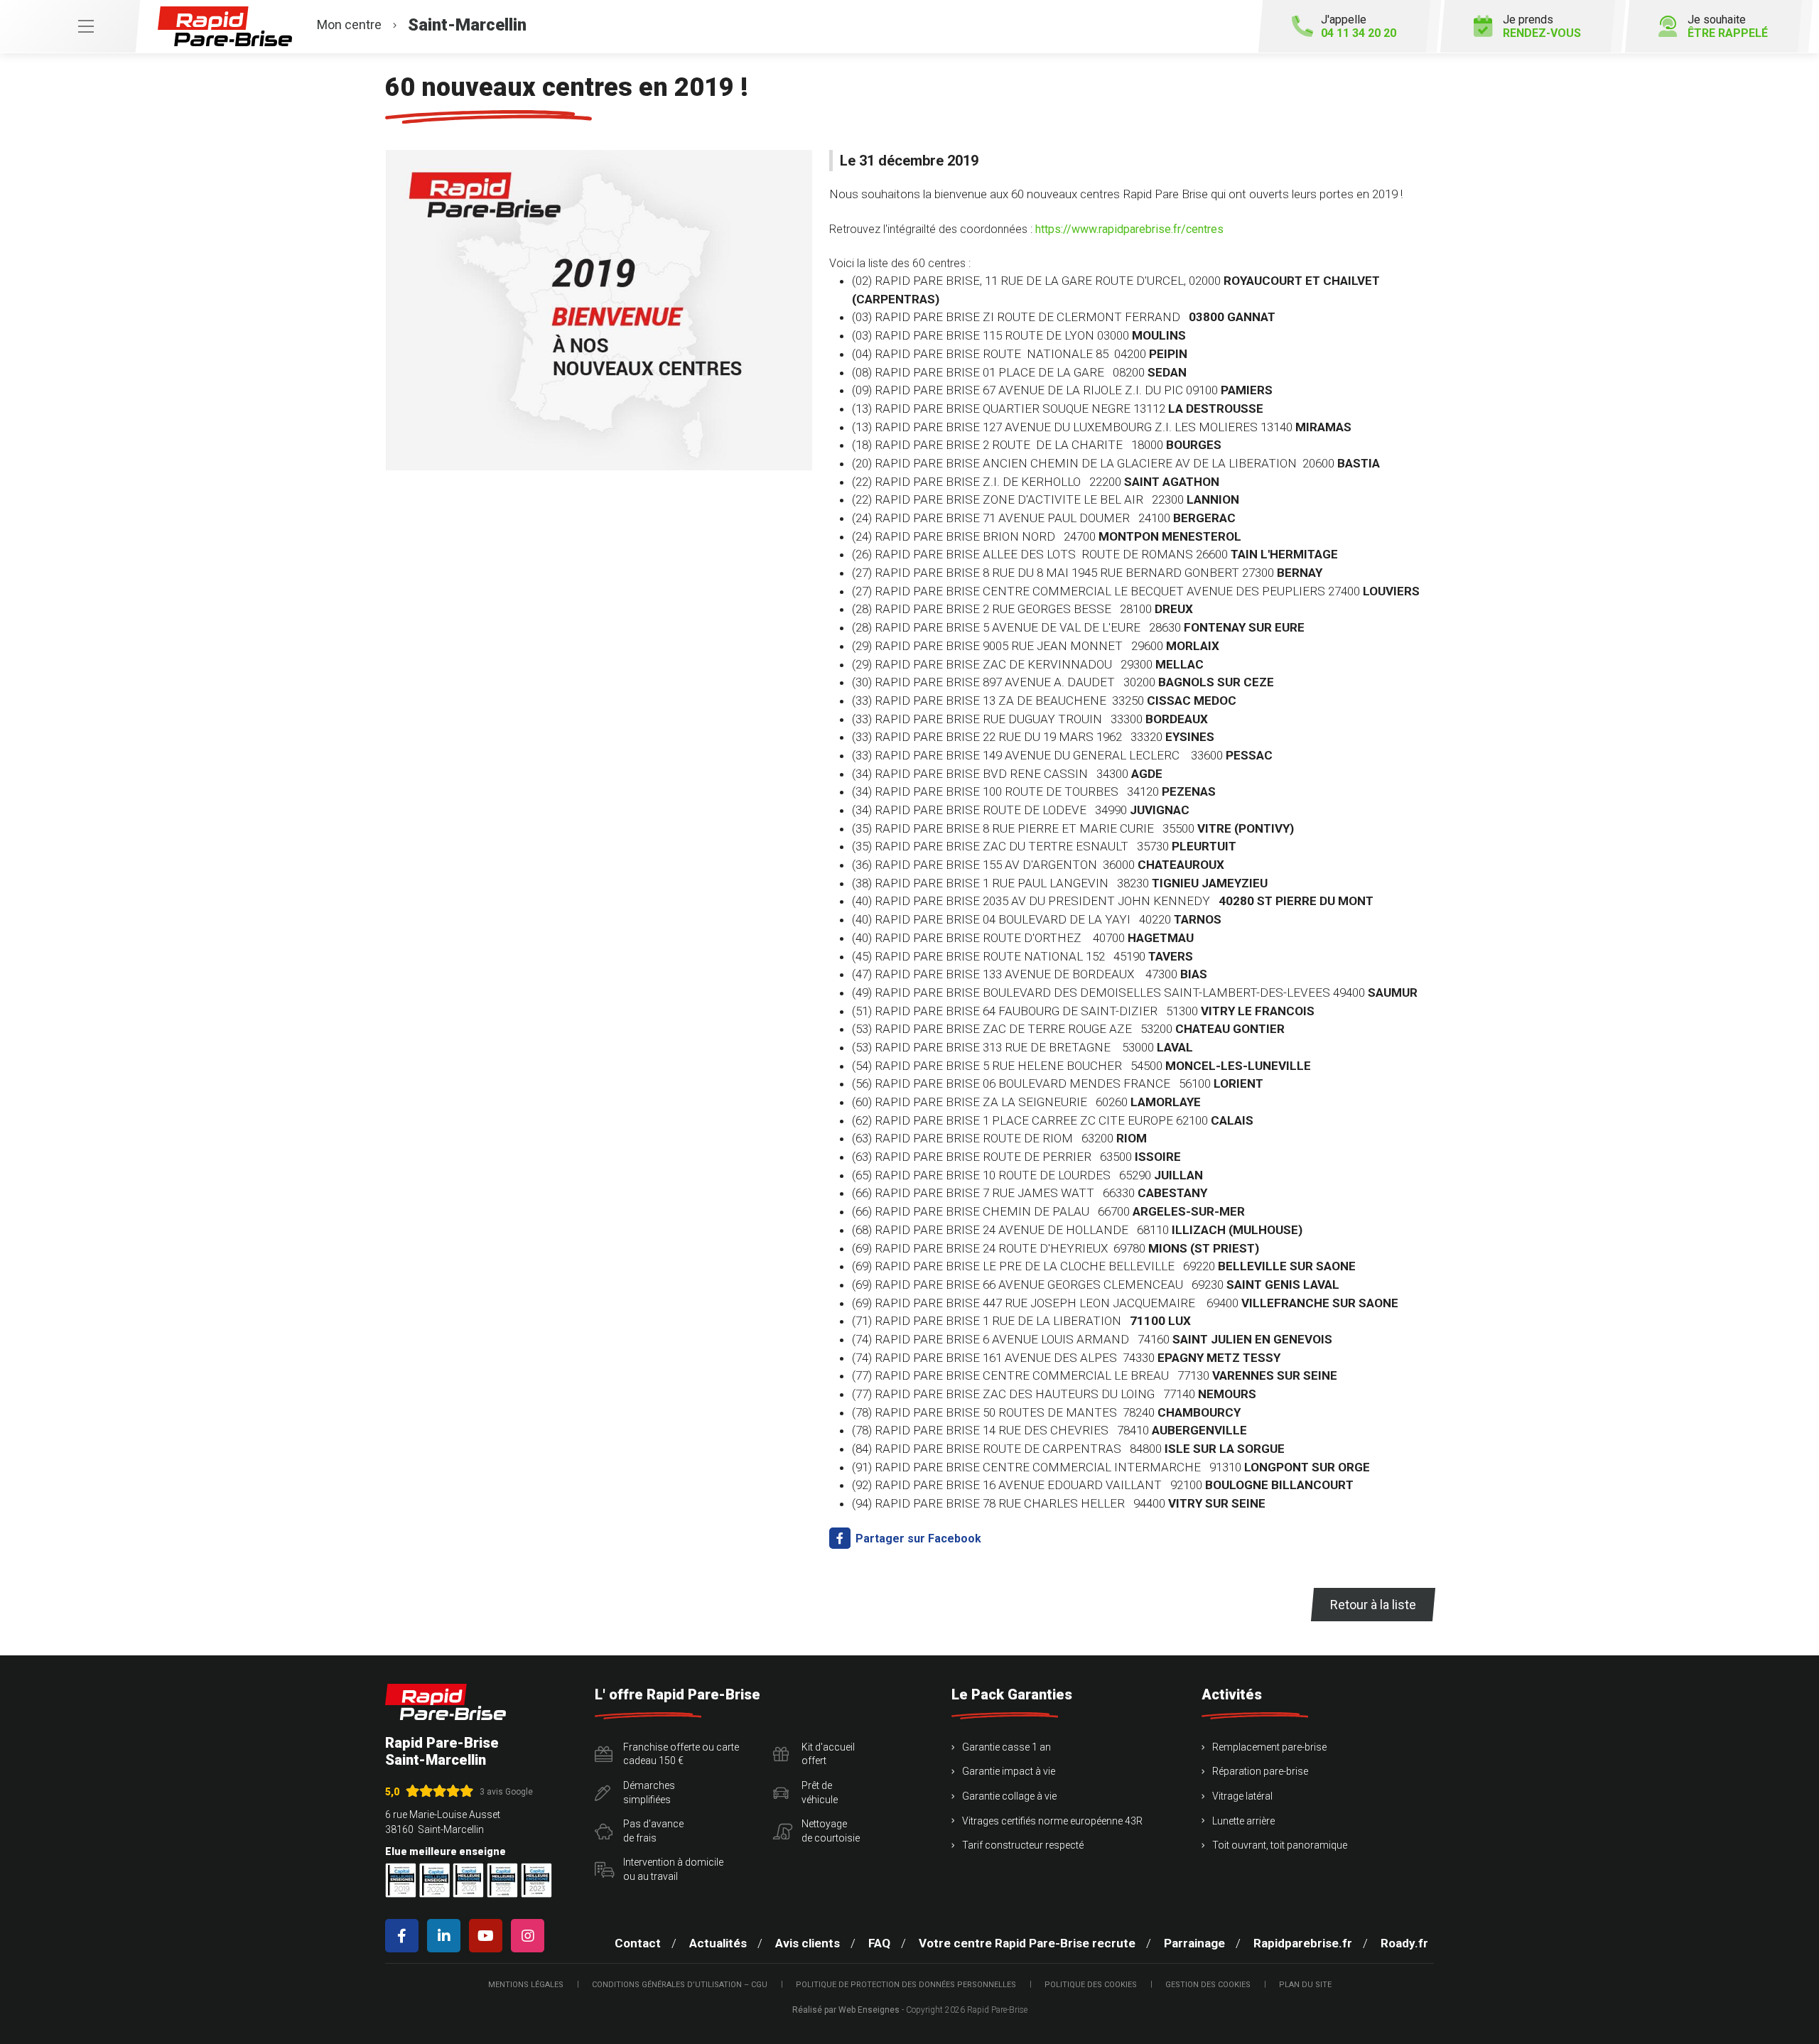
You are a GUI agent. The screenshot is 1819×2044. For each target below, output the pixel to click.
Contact (638, 1943)
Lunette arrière (1243, 1821)
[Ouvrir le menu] (70, 26)
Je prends (1542, 26)
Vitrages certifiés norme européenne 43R (1052, 1821)
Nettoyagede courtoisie (831, 1831)
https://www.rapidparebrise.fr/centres (1129, 229)
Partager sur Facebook (917, 1539)
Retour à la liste (1373, 1605)
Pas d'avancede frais (653, 1831)
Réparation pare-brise (1260, 1771)
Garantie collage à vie (1009, 1796)
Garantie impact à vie (1009, 1771)
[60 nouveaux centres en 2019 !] (599, 310)
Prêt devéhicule (820, 1792)
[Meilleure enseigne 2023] (536, 1880)
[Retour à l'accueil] (446, 1702)
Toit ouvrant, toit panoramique (1280, 1845)
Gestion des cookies (1208, 1985)
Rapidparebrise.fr (1303, 1943)
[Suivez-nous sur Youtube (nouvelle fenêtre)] (489, 1936)
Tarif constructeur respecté (1023, 1845)
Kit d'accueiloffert (828, 1754)
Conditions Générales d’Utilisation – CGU (680, 1985)
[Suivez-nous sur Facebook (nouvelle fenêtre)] (405, 1936)
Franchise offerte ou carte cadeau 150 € (681, 1754)
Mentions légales (526, 1985)
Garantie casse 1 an (1006, 1747)
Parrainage (1194, 1943)
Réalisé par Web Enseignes (846, 2010)
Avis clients (808, 1943)
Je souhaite (1728, 26)
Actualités (718, 1943)
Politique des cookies (1091, 1985)
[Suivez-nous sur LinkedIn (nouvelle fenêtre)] (447, 1936)
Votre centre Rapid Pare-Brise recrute (1027, 1943)
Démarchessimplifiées (649, 1792)
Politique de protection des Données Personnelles (906, 1985)
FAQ (879, 1943)
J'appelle (1359, 26)
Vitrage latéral (1242, 1796)
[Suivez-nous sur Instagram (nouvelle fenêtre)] (530, 1936)
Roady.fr (1404, 1943)
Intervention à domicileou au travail (673, 1869)
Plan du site (1305, 1985)
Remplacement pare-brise (1269, 1747)
